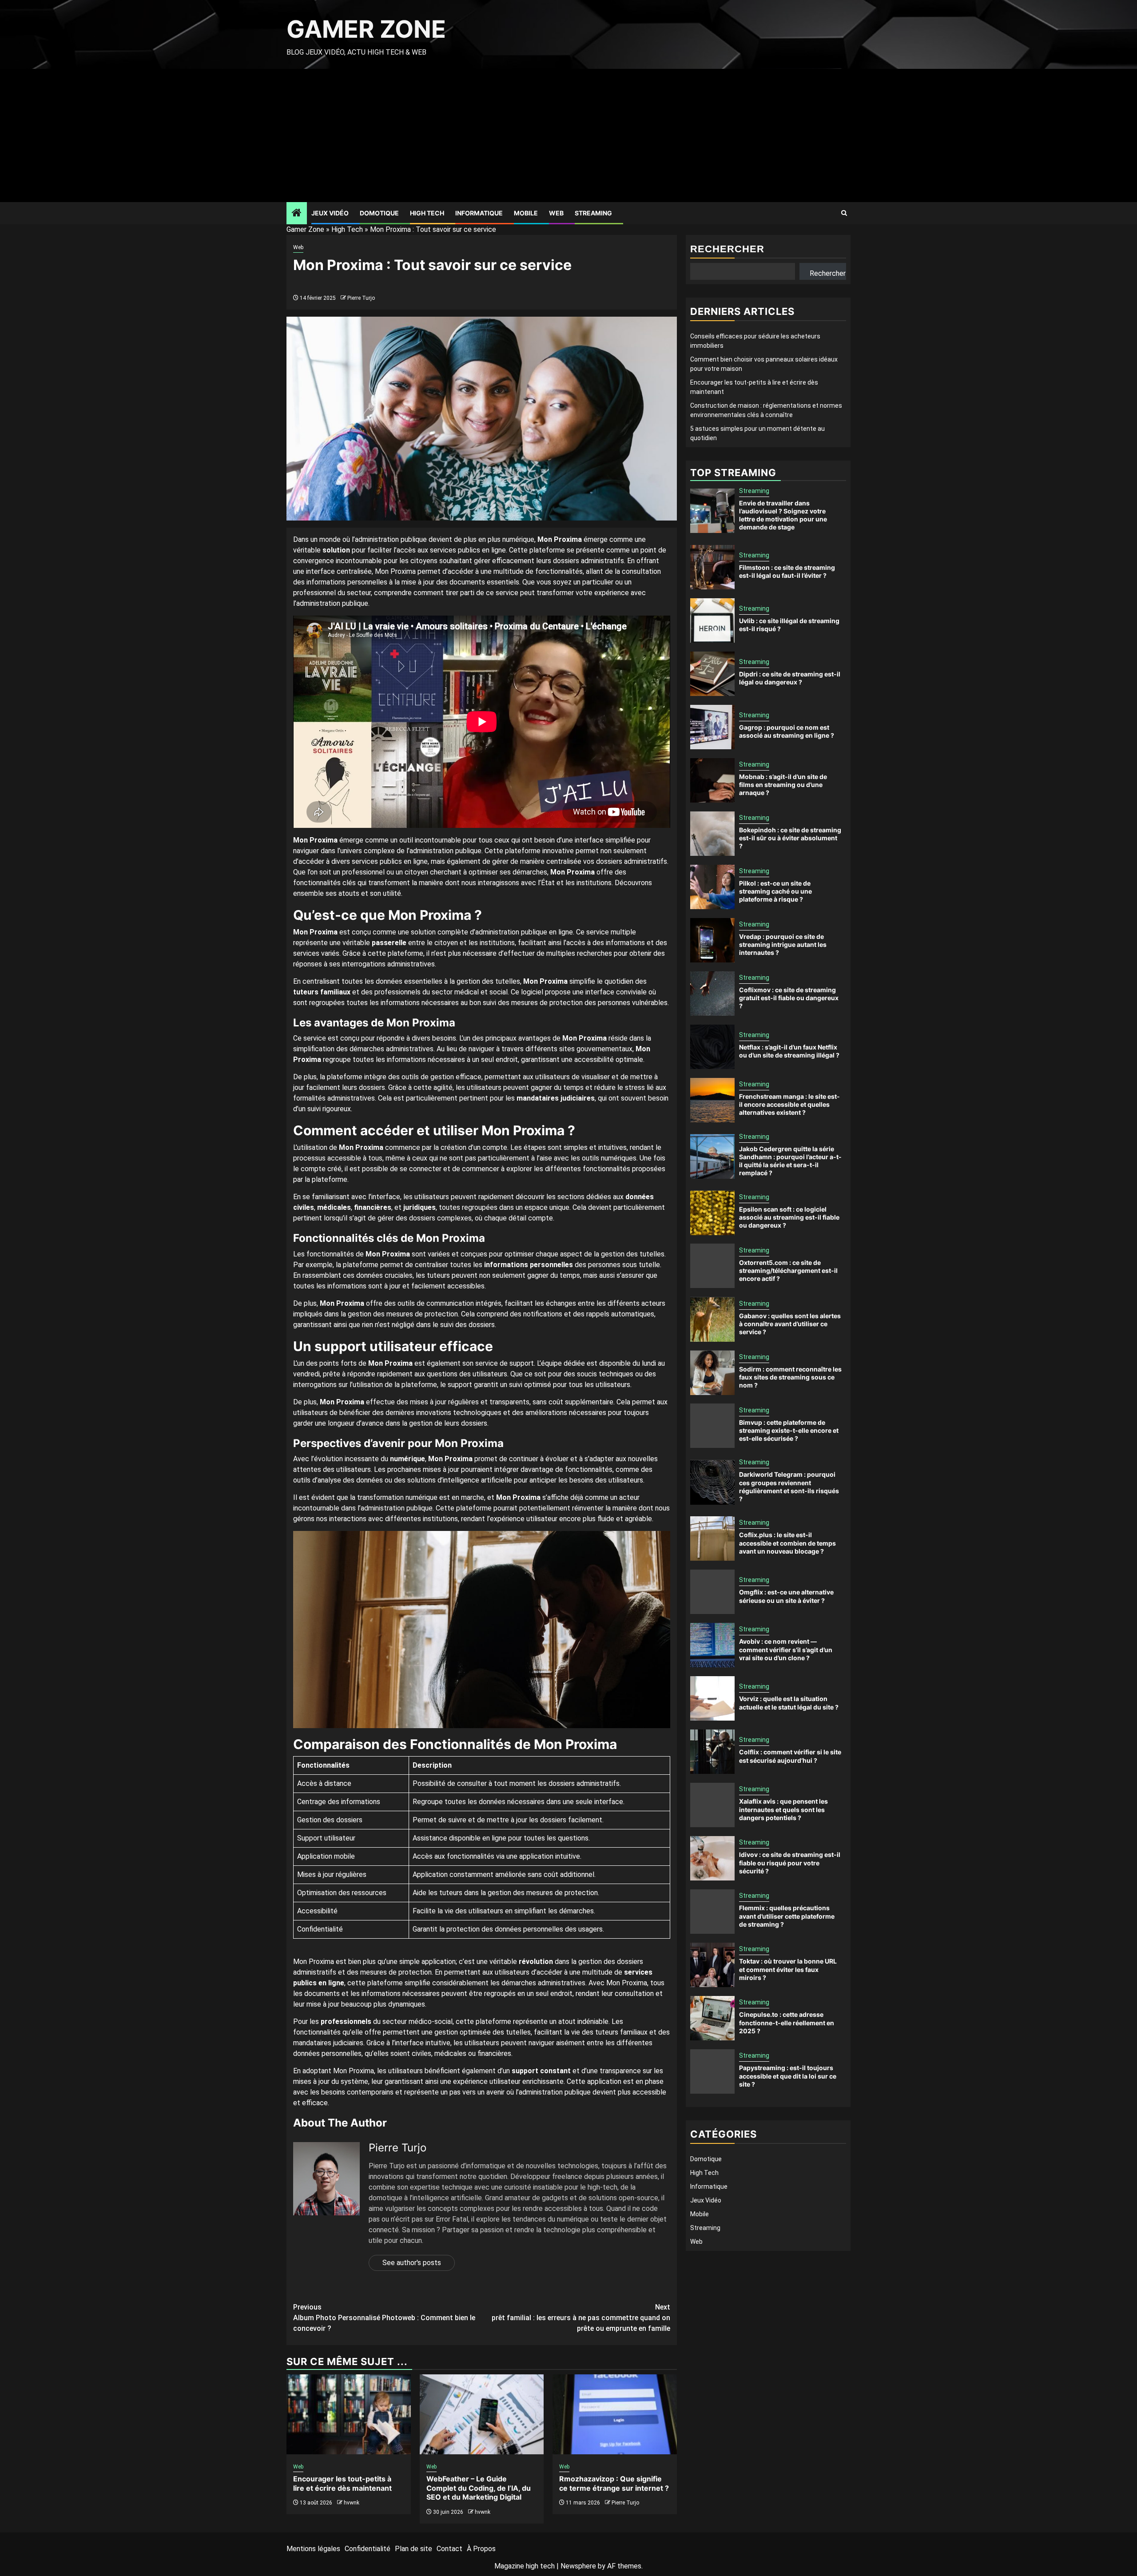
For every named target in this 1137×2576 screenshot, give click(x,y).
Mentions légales (313, 2549)
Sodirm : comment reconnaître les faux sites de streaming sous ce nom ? (790, 1377)
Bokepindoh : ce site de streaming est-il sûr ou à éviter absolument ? (790, 838)
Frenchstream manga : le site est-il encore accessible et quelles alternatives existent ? (789, 1104)
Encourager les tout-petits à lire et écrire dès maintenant (342, 2483)
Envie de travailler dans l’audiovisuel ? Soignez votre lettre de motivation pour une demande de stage (783, 515)
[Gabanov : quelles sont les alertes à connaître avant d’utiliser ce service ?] (712, 1320)
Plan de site (413, 2549)
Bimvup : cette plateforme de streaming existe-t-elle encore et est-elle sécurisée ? (789, 1430)
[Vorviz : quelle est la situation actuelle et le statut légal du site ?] (712, 1698)
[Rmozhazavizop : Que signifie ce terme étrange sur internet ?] (615, 2414)
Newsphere (578, 2566)
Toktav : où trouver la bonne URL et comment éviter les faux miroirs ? (788, 1970)
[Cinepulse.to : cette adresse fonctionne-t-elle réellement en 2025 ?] (712, 2018)
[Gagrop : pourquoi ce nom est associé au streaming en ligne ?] (712, 727)
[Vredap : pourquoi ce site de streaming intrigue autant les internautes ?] (712, 940)
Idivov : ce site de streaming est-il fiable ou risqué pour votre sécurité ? (790, 1863)
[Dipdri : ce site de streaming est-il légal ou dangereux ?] (712, 674)
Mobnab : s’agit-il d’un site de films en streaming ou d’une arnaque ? (783, 785)
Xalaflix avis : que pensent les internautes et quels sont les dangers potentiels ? (783, 1810)
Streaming (593, 213)
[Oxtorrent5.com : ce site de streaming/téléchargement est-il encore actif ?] (712, 1266)
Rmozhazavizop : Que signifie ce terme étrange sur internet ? (614, 2483)
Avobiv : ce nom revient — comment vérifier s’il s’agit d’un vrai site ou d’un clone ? (786, 1650)
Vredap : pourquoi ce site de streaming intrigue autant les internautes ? (783, 944)
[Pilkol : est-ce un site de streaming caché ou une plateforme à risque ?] (712, 887)
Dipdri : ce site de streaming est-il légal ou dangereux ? (790, 678)
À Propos (481, 2549)
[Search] (844, 213)
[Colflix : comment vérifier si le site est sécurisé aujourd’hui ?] (712, 1752)
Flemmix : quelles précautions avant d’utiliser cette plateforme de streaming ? (787, 1916)
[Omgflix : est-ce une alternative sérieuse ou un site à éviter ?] (712, 1592)
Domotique (379, 213)
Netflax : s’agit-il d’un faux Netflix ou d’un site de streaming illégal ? (789, 1051)
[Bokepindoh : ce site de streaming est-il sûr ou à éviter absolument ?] (712, 834)
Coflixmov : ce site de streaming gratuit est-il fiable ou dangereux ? (789, 998)
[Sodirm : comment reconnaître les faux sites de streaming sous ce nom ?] (712, 1373)
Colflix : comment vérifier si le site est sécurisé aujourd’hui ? (790, 1756)
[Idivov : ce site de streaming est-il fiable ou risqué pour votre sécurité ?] (712, 1858)
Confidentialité (368, 2549)
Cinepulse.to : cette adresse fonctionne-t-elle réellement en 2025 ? (787, 2023)
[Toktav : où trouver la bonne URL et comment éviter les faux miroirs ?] (712, 1965)
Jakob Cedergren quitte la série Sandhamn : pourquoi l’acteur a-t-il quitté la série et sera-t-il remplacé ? (790, 1161)
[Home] (297, 214)
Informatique (479, 213)
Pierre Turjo (361, 298)
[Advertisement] (568, 135)
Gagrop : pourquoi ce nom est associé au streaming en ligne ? (787, 731)
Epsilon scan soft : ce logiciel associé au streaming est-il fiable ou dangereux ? (789, 1217)
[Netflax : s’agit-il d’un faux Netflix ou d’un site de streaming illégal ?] (712, 1047)
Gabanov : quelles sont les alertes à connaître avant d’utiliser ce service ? (790, 1324)
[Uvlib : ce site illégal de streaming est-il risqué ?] (712, 620)
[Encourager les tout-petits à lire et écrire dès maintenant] (349, 2414)
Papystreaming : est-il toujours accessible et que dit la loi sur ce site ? (788, 2076)
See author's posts (412, 2263)
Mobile (526, 213)
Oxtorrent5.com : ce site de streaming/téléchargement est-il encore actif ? (788, 1270)
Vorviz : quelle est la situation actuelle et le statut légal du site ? (789, 1703)
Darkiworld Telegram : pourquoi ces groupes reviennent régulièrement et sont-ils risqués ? (789, 1487)
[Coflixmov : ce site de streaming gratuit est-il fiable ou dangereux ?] (712, 994)
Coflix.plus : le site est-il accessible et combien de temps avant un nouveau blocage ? (787, 1543)
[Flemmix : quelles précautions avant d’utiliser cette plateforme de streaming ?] (712, 1912)
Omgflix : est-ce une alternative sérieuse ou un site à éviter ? (786, 1596)
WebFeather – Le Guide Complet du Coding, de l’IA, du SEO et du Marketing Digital (479, 2488)
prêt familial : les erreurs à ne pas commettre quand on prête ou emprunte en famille (581, 2318)
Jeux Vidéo (330, 213)
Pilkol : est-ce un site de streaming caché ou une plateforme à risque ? (775, 891)
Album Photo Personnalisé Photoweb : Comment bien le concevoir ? (384, 2318)
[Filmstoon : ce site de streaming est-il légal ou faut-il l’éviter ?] (712, 567)
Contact (449, 2549)
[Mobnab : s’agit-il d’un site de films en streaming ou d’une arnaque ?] (712, 780)
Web (556, 213)
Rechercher (727, 249)
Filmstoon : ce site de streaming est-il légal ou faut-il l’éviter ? (787, 571)
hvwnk (352, 2503)
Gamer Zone (366, 29)
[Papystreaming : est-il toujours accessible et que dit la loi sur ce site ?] (712, 2071)
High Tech (427, 213)
